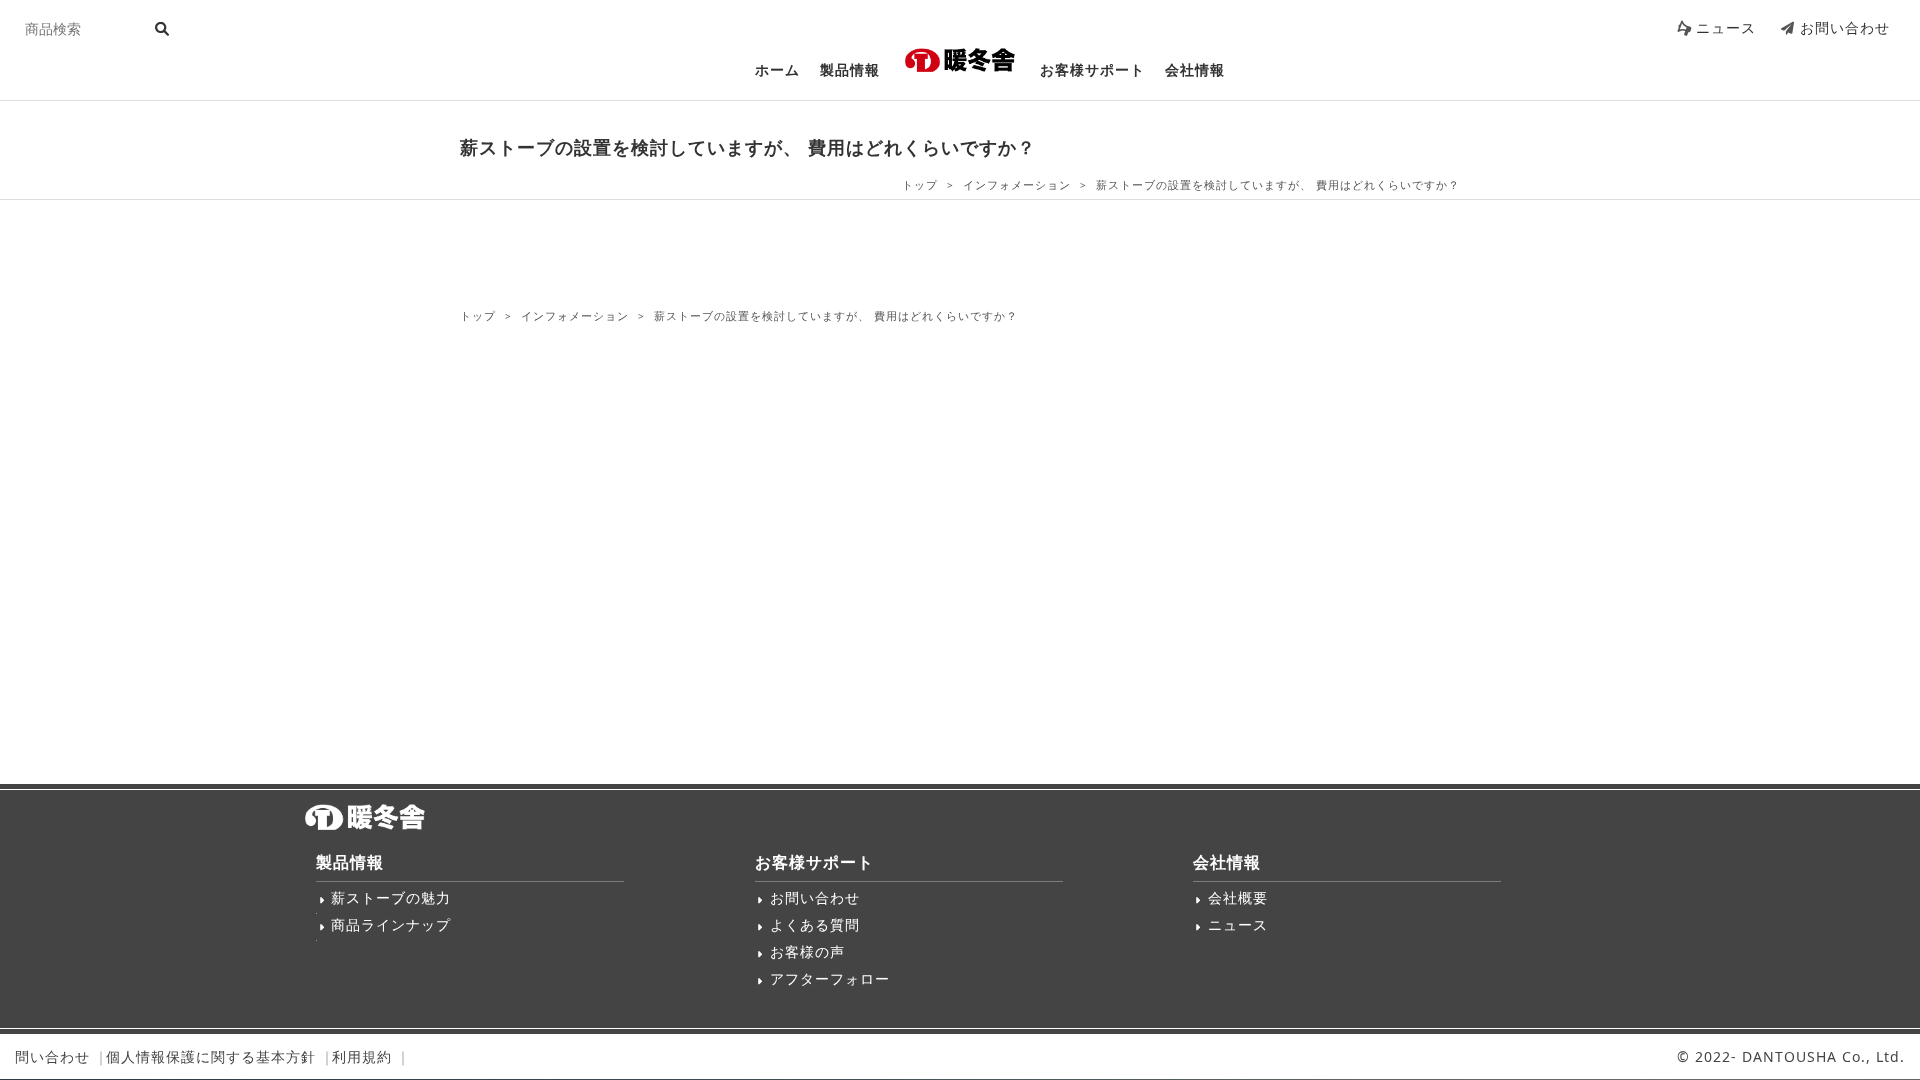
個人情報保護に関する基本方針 (211, 1056)
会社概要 (1238, 897)
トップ (920, 184)
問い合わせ (52, 1056)
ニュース (1726, 27)
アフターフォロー (830, 978)
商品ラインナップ (391, 924)
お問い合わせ (1845, 27)
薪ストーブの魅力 (391, 897)
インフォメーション (1017, 184)
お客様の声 (807, 951)
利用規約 (362, 1056)
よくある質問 (815, 924)
